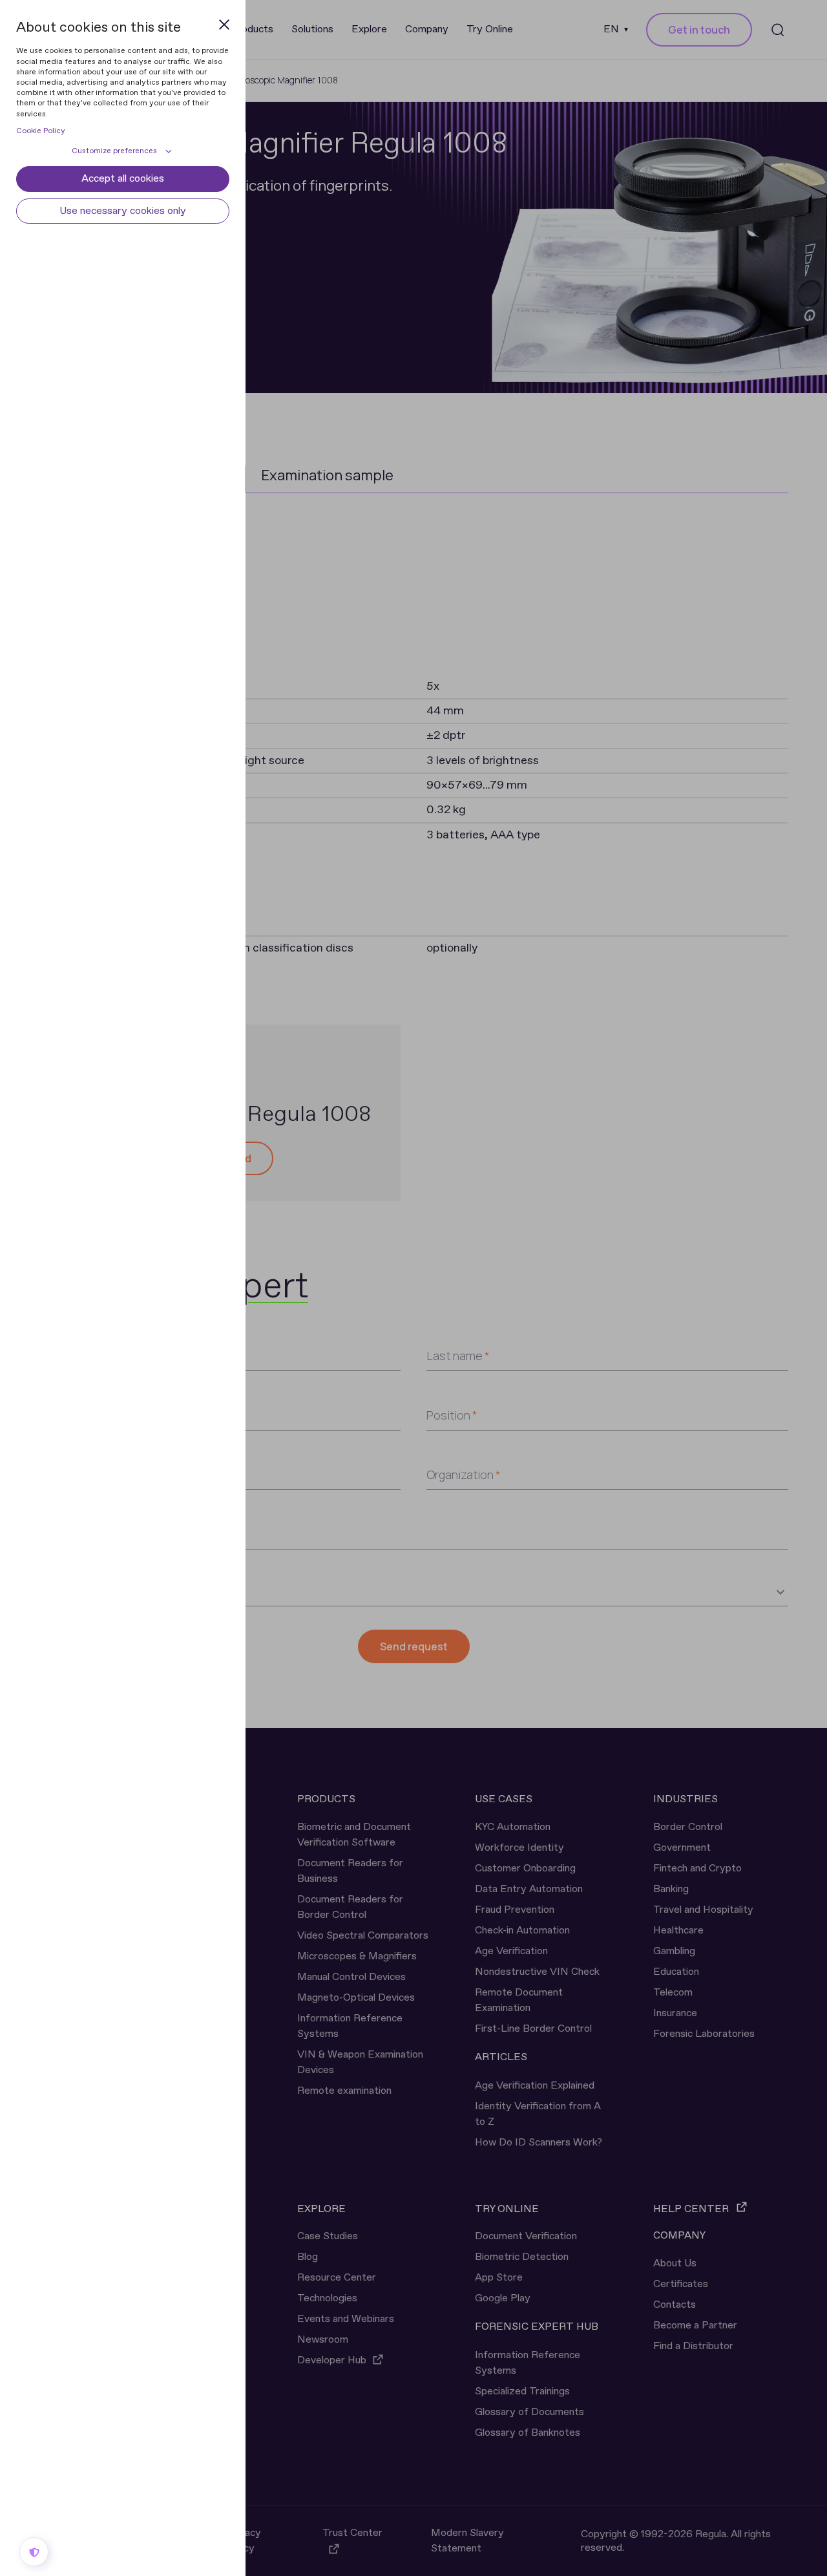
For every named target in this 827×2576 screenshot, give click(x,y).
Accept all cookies (123, 179)
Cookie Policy (41, 131)
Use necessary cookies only (123, 211)
